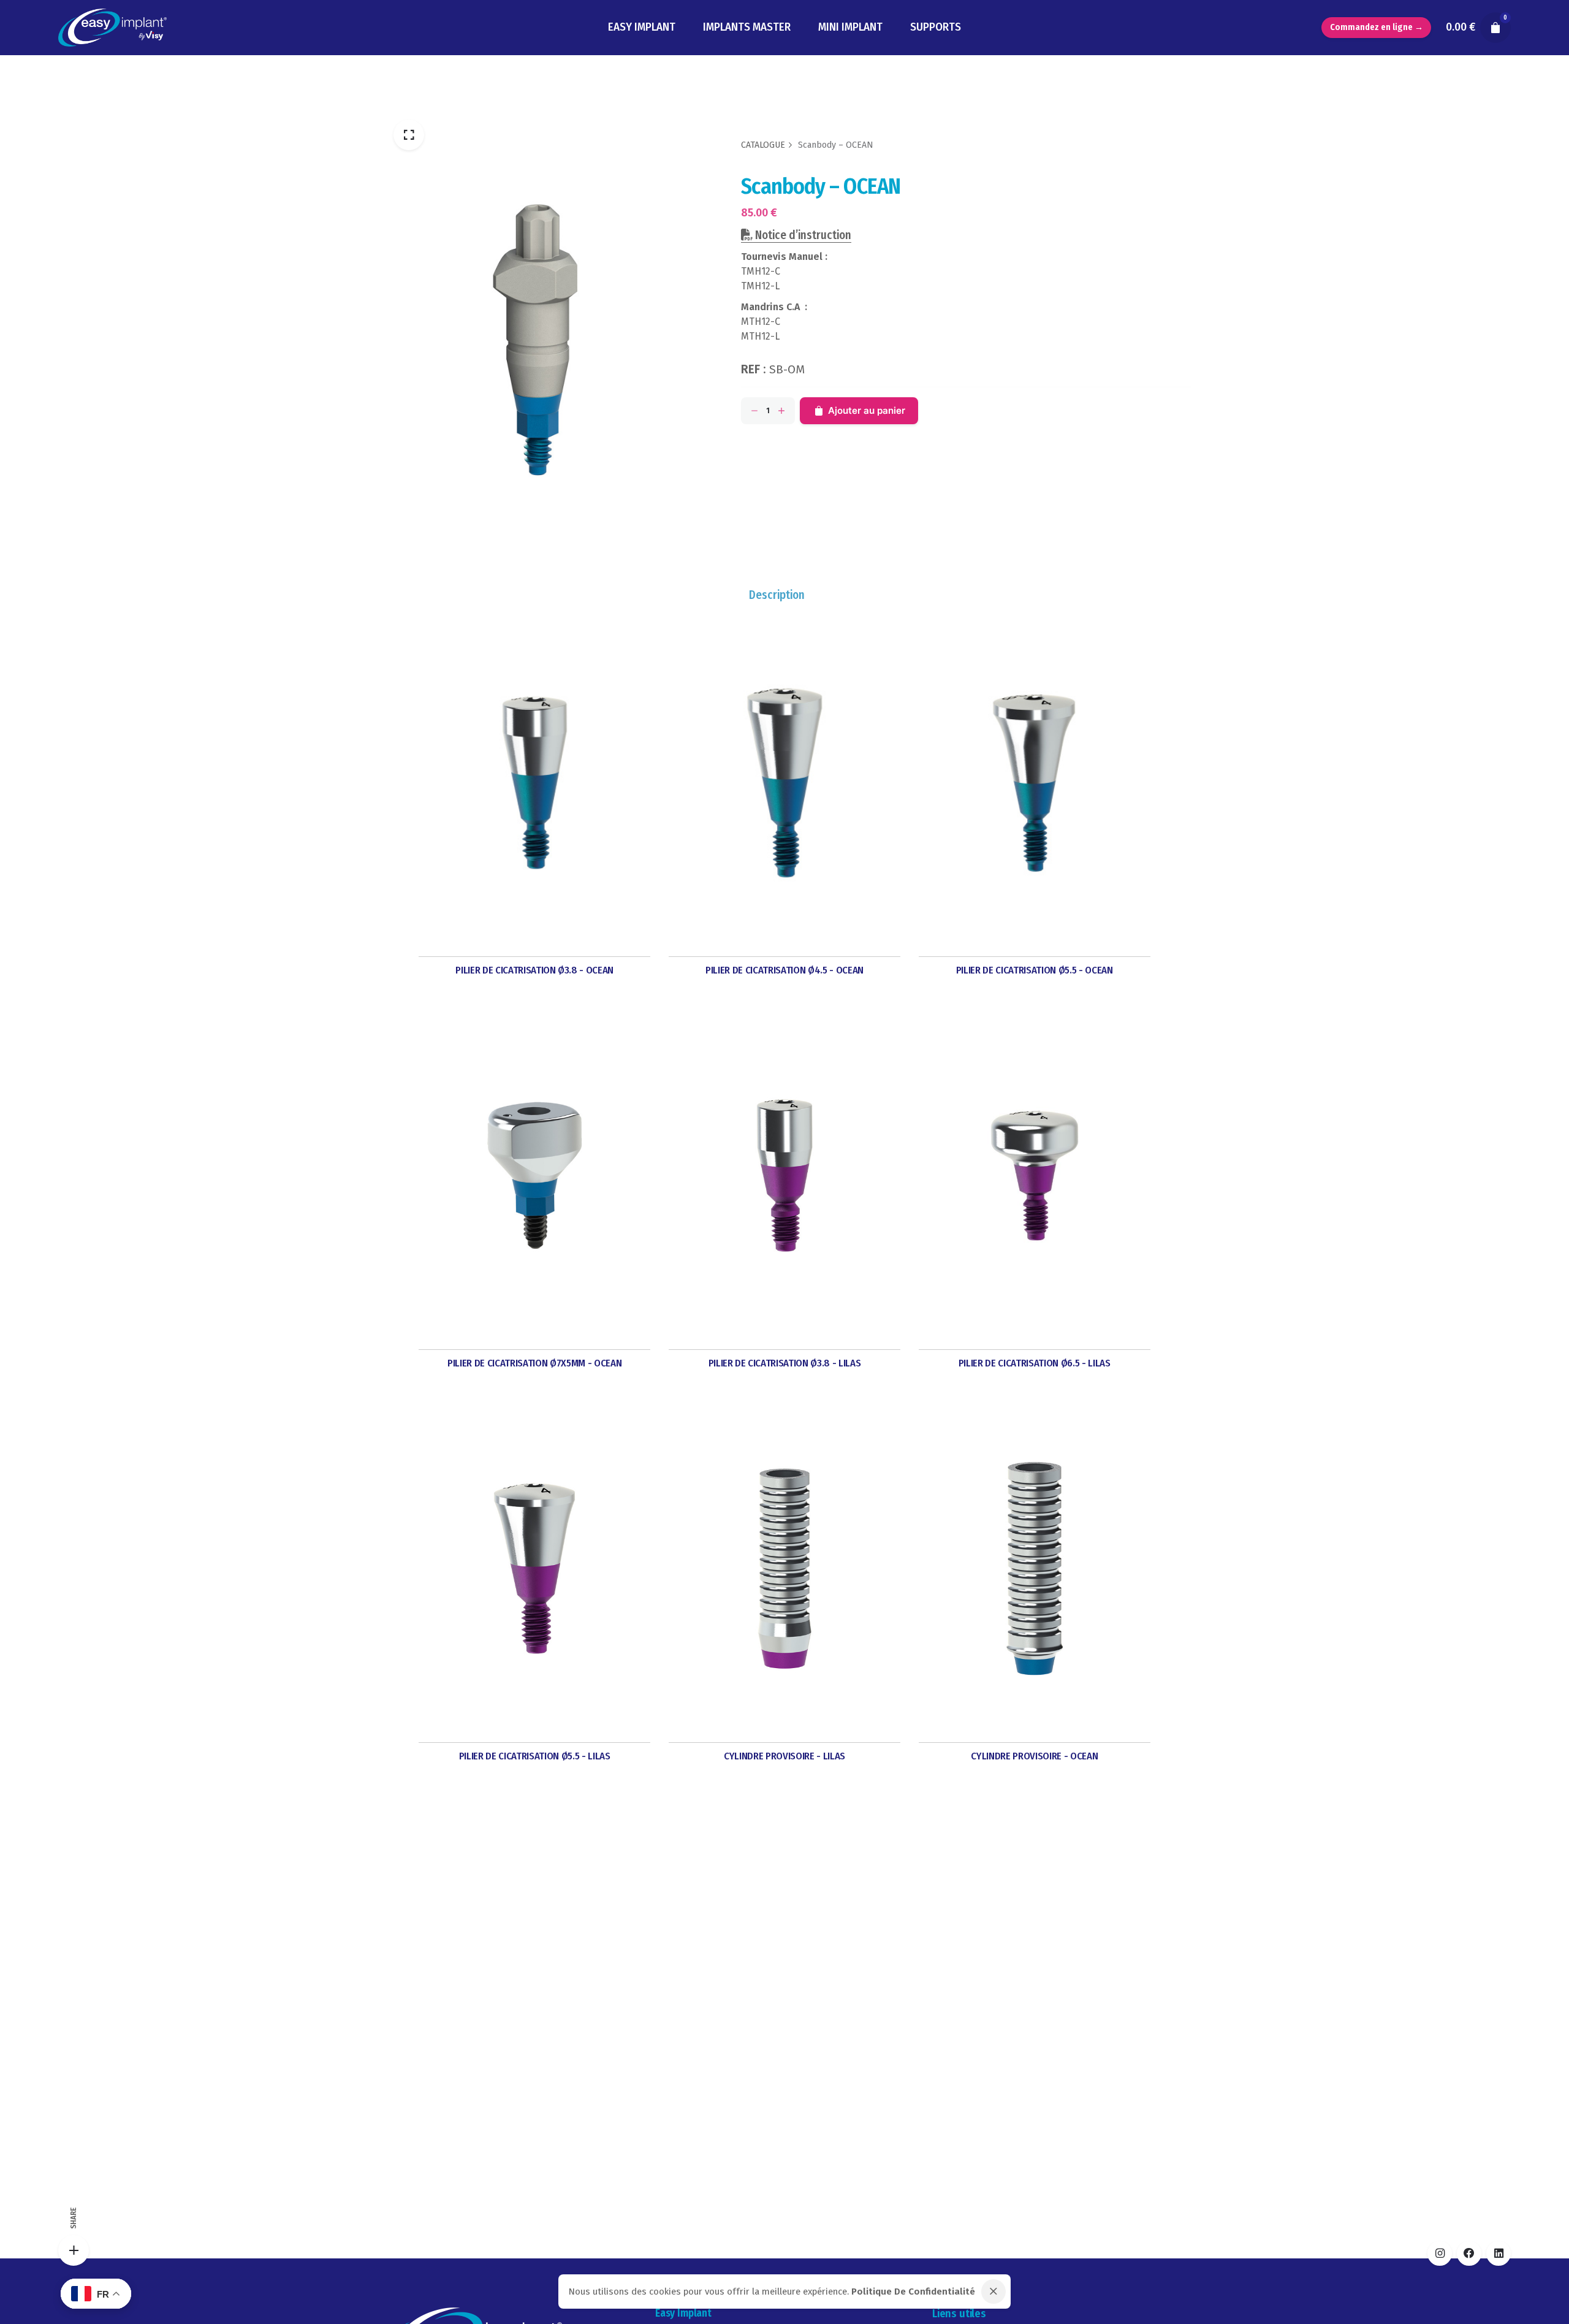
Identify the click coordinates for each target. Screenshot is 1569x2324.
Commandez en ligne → (1377, 27)
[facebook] (1469, 2254)
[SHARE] (74, 2250)
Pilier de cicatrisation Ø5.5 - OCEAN (1035, 970)
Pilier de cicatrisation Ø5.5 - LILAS (535, 1756)
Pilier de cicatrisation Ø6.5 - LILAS (1035, 1363)
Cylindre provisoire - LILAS (784, 1756)
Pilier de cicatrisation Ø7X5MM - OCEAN (534, 1363)
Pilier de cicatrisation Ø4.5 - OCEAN (784, 970)
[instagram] (1440, 2254)
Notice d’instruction (802, 235)
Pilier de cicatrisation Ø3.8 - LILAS (785, 1363)
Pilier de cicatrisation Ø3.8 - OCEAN (534, 970)
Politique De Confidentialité (913, 2292)
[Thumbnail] (112, 28)
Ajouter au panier (867, 410)
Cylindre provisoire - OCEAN (1034, 1756)
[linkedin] (1499, 2254)
